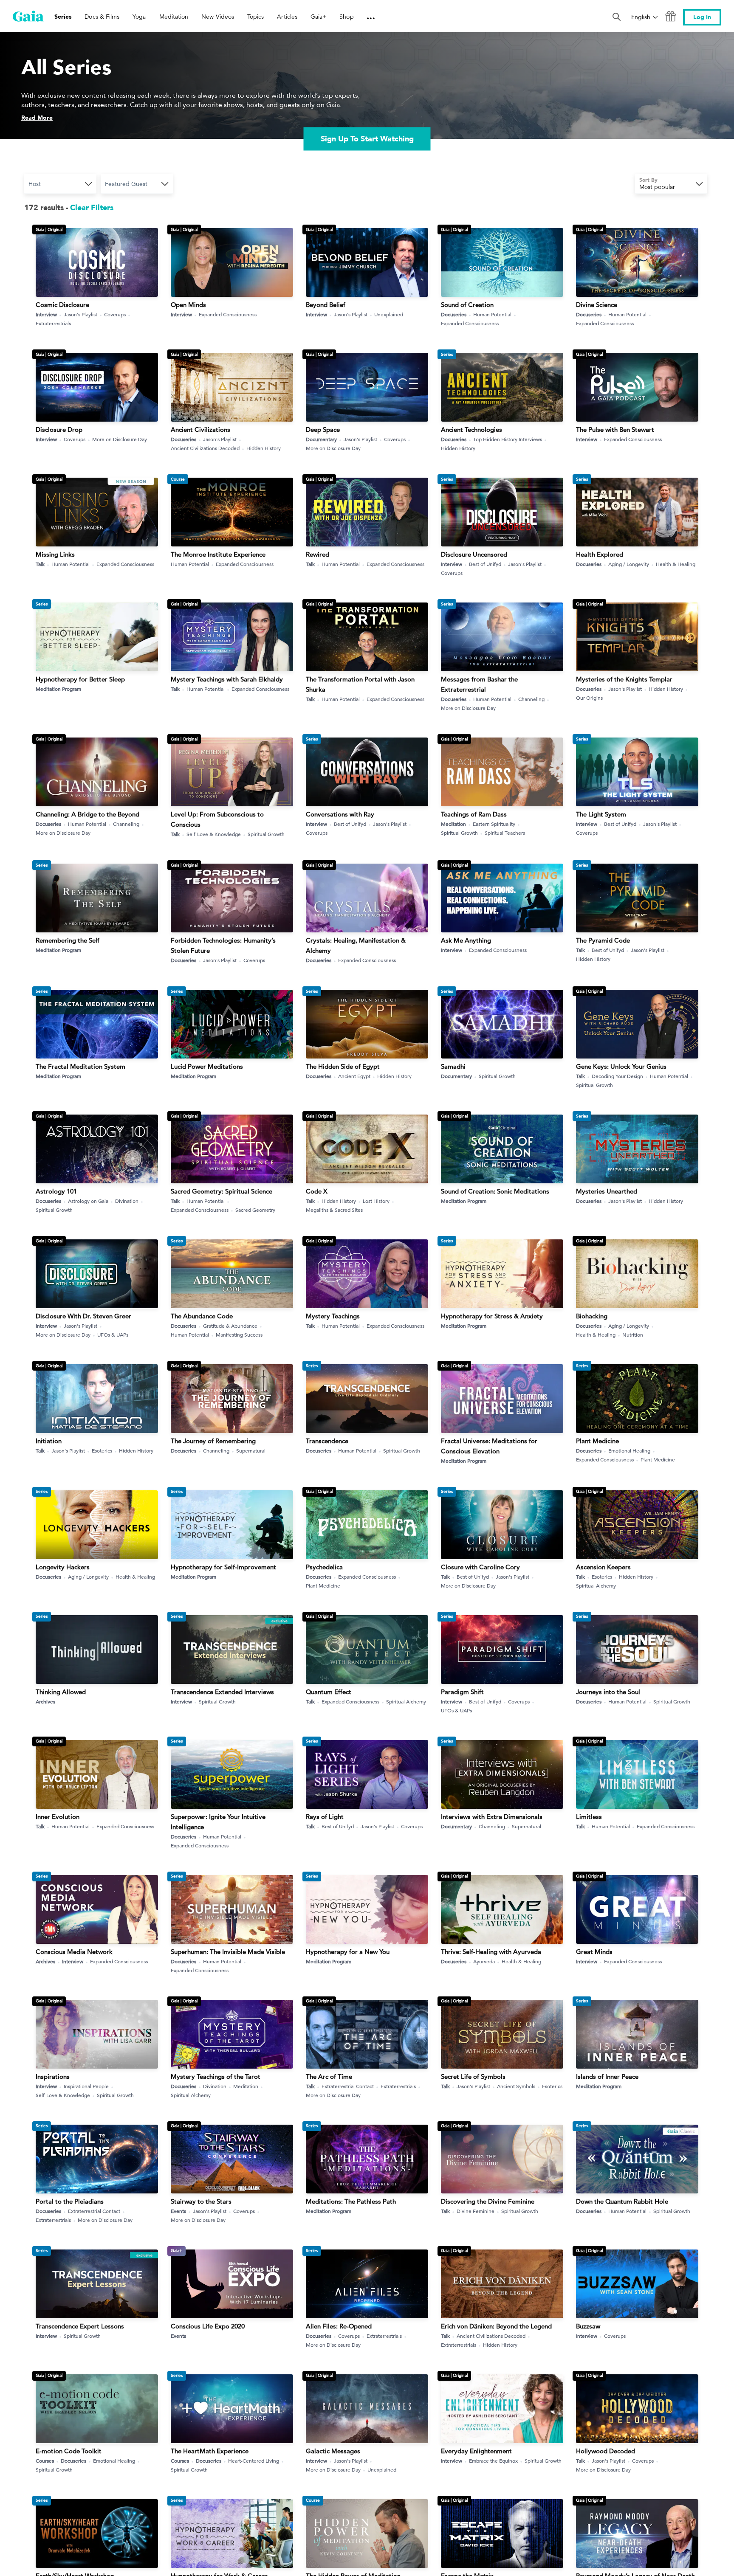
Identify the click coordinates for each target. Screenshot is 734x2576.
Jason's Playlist (80, 314)
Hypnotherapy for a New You (348, 1952)
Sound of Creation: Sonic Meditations (495, 1191)
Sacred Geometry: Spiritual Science (222, 1191)
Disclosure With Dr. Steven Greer (83, 1316)
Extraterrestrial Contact (348, 2086)
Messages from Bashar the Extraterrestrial (479, 684)
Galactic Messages (333, 2451)
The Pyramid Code (603, 940)
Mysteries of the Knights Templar (624, 679)
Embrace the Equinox (493, 2461)
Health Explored (600, 554)
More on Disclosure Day (120, 439)
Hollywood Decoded (606, 2451)
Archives (45, 1701)
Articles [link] (287, 17)
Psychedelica (324, 1567)
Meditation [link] (174, 17)
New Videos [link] (218, 17)
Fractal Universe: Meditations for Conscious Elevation (489, 1446)
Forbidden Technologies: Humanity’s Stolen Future (223, 945)
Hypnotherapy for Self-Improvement (223, 1567)
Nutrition (633, 1334)
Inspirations (53, 2076)
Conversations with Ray (340, 814)
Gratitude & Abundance (230, 1326)
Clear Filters (92, 208)
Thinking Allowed (61, 1692)
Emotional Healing (629, 1450)
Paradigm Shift (462, 1692)
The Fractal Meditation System (80, 1066)
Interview (46, 314)
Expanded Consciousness (228, 314)
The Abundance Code (202, 1316)
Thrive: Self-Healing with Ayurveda (491, 1952)
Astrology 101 (56, 1191)
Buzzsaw (588, 2326)
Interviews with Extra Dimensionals (492, 1817)
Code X (317, 1191)
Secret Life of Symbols (473, 2076)
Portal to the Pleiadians (70, 2201)
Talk (40, 564)
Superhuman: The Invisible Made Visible (228, 1952)
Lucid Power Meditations (207, 1066)
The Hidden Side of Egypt (343, 1066)
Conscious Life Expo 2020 (208, 2326)
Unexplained (389, 314)
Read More (37, 118)
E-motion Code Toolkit (69, 2451)
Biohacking (592, 1316)
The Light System (601, 814)
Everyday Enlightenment (476, 2451)
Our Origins (589, 698)
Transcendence (327, 1441)
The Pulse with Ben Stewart (615, 429)
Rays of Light (325, 1817)
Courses (45, 2461)
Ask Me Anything (466, 940)
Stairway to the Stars (201, 2201)
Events (178, 2211)
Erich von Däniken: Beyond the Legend (496, 2326)
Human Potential (492, 314)
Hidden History (264, 448)
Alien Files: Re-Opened (339, 2326)
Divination (127, 1201)
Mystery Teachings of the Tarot (216, 2076)
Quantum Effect (329, 1692)
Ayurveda (484, 1961)
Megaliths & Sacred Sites (334, 1210)
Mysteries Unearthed (607, 1191)
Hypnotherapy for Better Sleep (80, 679)
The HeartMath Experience (210, 2451)
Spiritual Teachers (505, 833)
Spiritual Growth (266, 834)
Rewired (318, 554)
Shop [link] (346, 17)
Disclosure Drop (59, 429)
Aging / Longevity (629, 564)
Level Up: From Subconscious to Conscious (217, 819)
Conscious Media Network (74, 1952)
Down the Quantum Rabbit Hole (622, 2201)
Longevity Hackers (63, 1567)
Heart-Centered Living (254, 2461)
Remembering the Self (68, 940)
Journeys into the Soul (608, 1692)
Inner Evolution (58, 1817)
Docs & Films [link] (102, 17)
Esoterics (102, 1450)
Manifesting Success (239, 1334)
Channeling (531, 699)
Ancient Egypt (354, 1076)
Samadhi (453, 1066)
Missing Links (55, 554)
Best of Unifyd (485, 564)
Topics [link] (255, 17)
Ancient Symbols (516, 2086)
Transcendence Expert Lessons (80, 2326)
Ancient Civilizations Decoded (205, 448)
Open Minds (188, 305)
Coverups (115, 314)
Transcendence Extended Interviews (222, 1692)
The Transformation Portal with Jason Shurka (360, 684)
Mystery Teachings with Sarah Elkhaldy (227, 679)
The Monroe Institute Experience (218, 554)
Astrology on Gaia (88, 1201)
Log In (702, 17)
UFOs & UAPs (113, 1334)
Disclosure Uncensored (474, 554)
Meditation (453, 824)
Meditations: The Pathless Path (351, 2201)
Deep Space (323, 429)
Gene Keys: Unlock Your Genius (621, 1066)
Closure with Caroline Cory (480, 1567)
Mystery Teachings (333, 1316)
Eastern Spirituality (494, 824)
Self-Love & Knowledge (214, 834)
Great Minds (594, 1952)
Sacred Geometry (255, 1210)
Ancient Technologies (471, 429)
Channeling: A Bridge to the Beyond (88, 814)
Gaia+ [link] (318, 17)
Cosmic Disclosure (62, 305)
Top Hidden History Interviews (508, 439)
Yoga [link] (139, 17)
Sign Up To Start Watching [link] (367, 139)
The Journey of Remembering (213, 1441)
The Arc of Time (329, 2076)
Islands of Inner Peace (607, 2076)
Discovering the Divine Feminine (488, 2201)
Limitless (589, 1817)
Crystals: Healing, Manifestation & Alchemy (356, 945)
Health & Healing (676, 564)
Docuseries (454, 314)
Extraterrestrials (53, 323)
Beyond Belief (326, 305)
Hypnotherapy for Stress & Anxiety (492, 1316)
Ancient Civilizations (200, 429)
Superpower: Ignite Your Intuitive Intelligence (218, 1822)
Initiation (49, 1441)
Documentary (321, 439)
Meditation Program (58, 689)
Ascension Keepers (603, 1567)
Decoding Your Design (617, 1076)
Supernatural (251, 1450)
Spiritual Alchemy (596, 1585)
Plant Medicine (597, 1441)
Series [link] (63, 17)
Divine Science (597, 305)
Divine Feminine (476, 2211)
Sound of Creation (467, 305)
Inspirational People (86, 2086)
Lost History (376, 1201)
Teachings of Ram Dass (474, 814)
